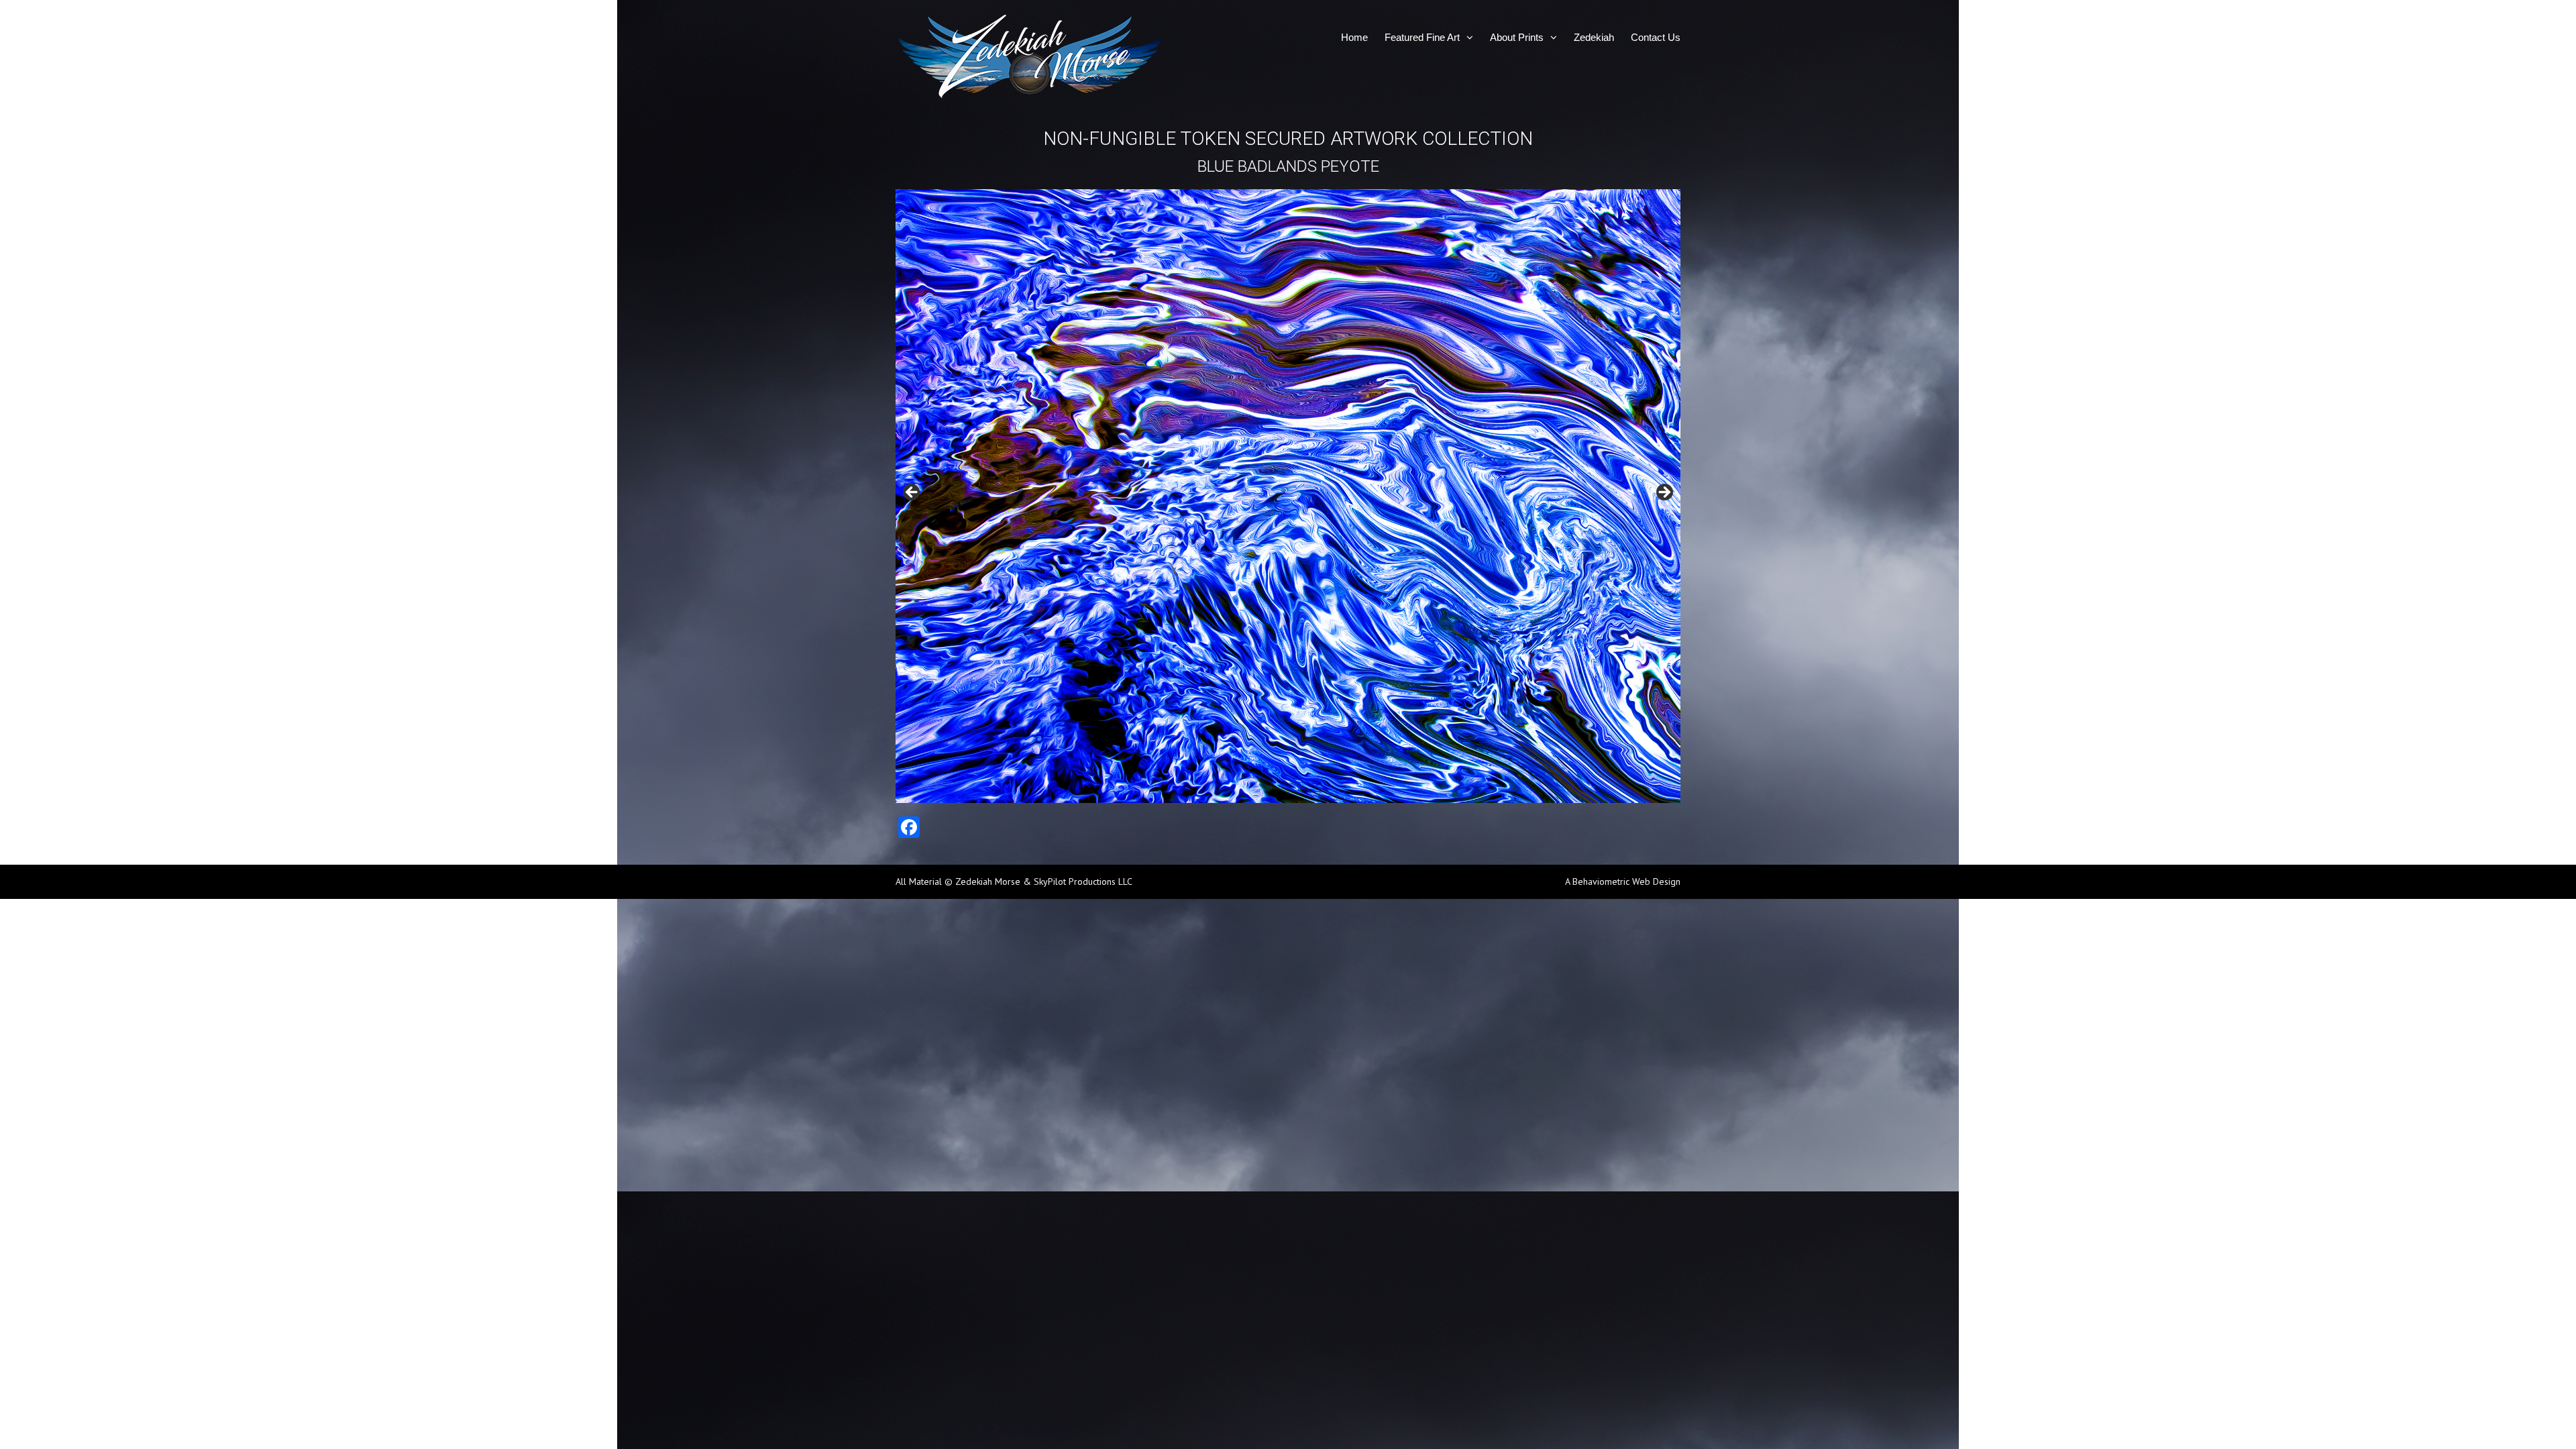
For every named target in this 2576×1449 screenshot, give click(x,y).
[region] (1288, 496)
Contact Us (1656, 37)
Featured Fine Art (1422, 37)
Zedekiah (1594, 37)
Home (1354, 37)
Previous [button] (912, 493)
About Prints (1517, 37)
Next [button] (1664, 493)
